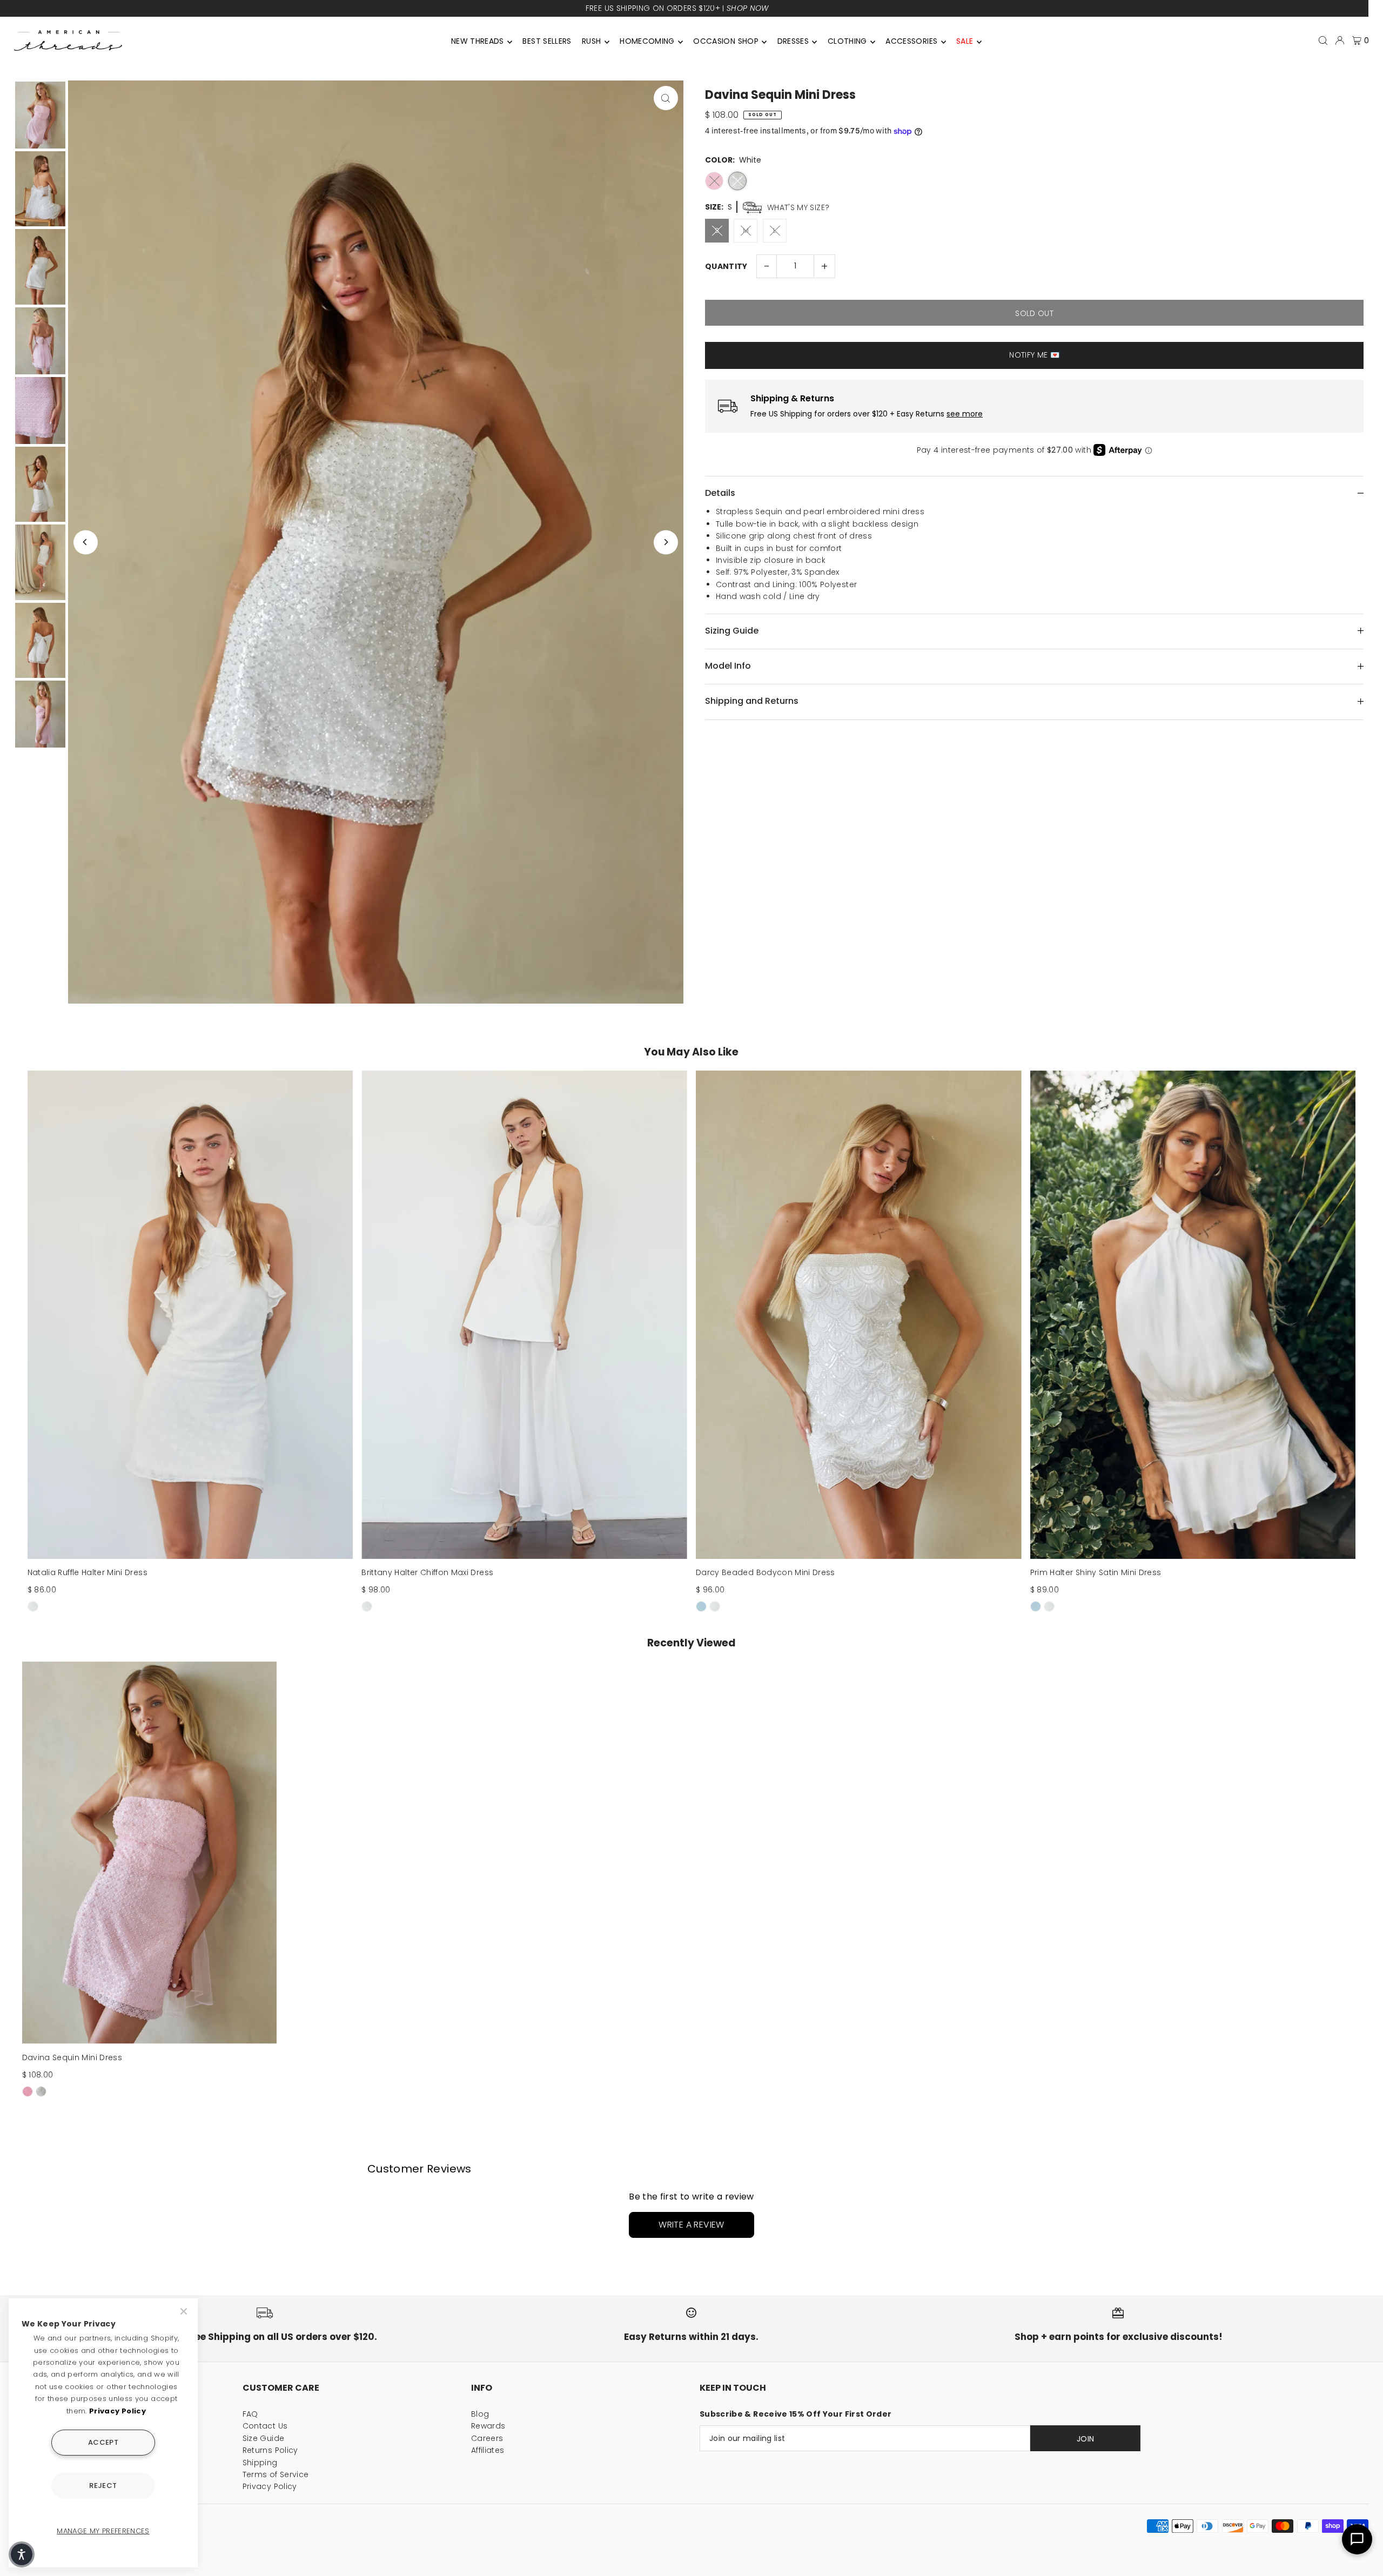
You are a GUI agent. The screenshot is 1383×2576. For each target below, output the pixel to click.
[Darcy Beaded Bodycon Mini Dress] (859, 1315)
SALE (965, 41)
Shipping (260, 2463)
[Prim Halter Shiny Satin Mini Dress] (1193, 1315)
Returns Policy (270, 2450)
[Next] (666, 542)
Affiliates (488, 2450)
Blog (480, 2414)
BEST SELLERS (547, 41)
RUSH (591, 41)
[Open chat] (1357, 2539)
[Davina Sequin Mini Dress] (150, 1853)
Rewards (488, 2426)
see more (965, 414)
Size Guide (264, 2438)
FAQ (250, 2414)
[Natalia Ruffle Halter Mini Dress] (190, 1315)
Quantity (726, 266)
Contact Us (265, 2426)
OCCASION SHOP (726, 41)
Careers (487, 2438)
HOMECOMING (647, 41)
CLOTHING (847, 41)
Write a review (691, 2225)
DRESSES (793, 41)
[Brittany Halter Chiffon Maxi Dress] (524, 1315)
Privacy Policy (270, 2486)
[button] (22, 2554)
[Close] (185, 2311)
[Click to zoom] (666, 98)
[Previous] (86, 542)
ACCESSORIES (911, 41)
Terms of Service (276, 2474)
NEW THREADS (478, 41)
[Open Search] (1323, 41)
